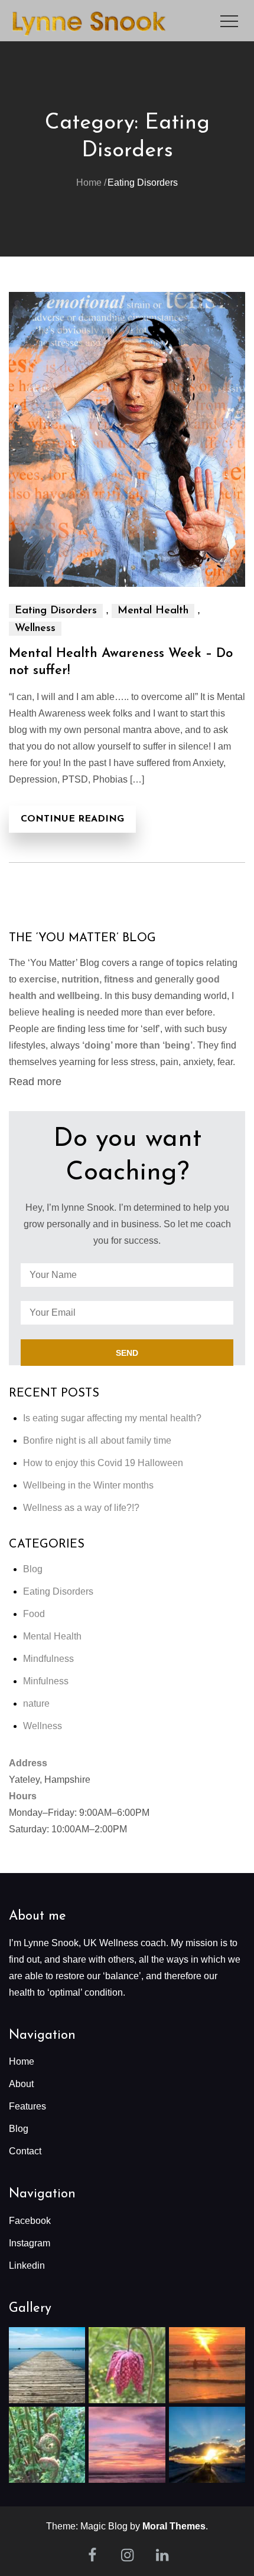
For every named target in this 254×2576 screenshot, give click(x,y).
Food (34, 1614)
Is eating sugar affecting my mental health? (112, 1418)
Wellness (35, 629)
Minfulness (46, 1681)
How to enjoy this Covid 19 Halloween (103, 1463)
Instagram (30, 2243)
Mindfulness (48, 1659)
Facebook (30, 2221)
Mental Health (153, 611)
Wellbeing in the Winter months (88, 1485)
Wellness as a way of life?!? (81, 1508)
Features (27, 2106)
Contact (25, 2151)
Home (22, 2061)
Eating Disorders (56, 611)
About (21, 2084)
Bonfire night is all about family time (97, 1440)
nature (36, 1703)
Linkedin (27, 2265)
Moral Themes (174, 2526)
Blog (33, 1569)
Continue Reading (72, 819)
